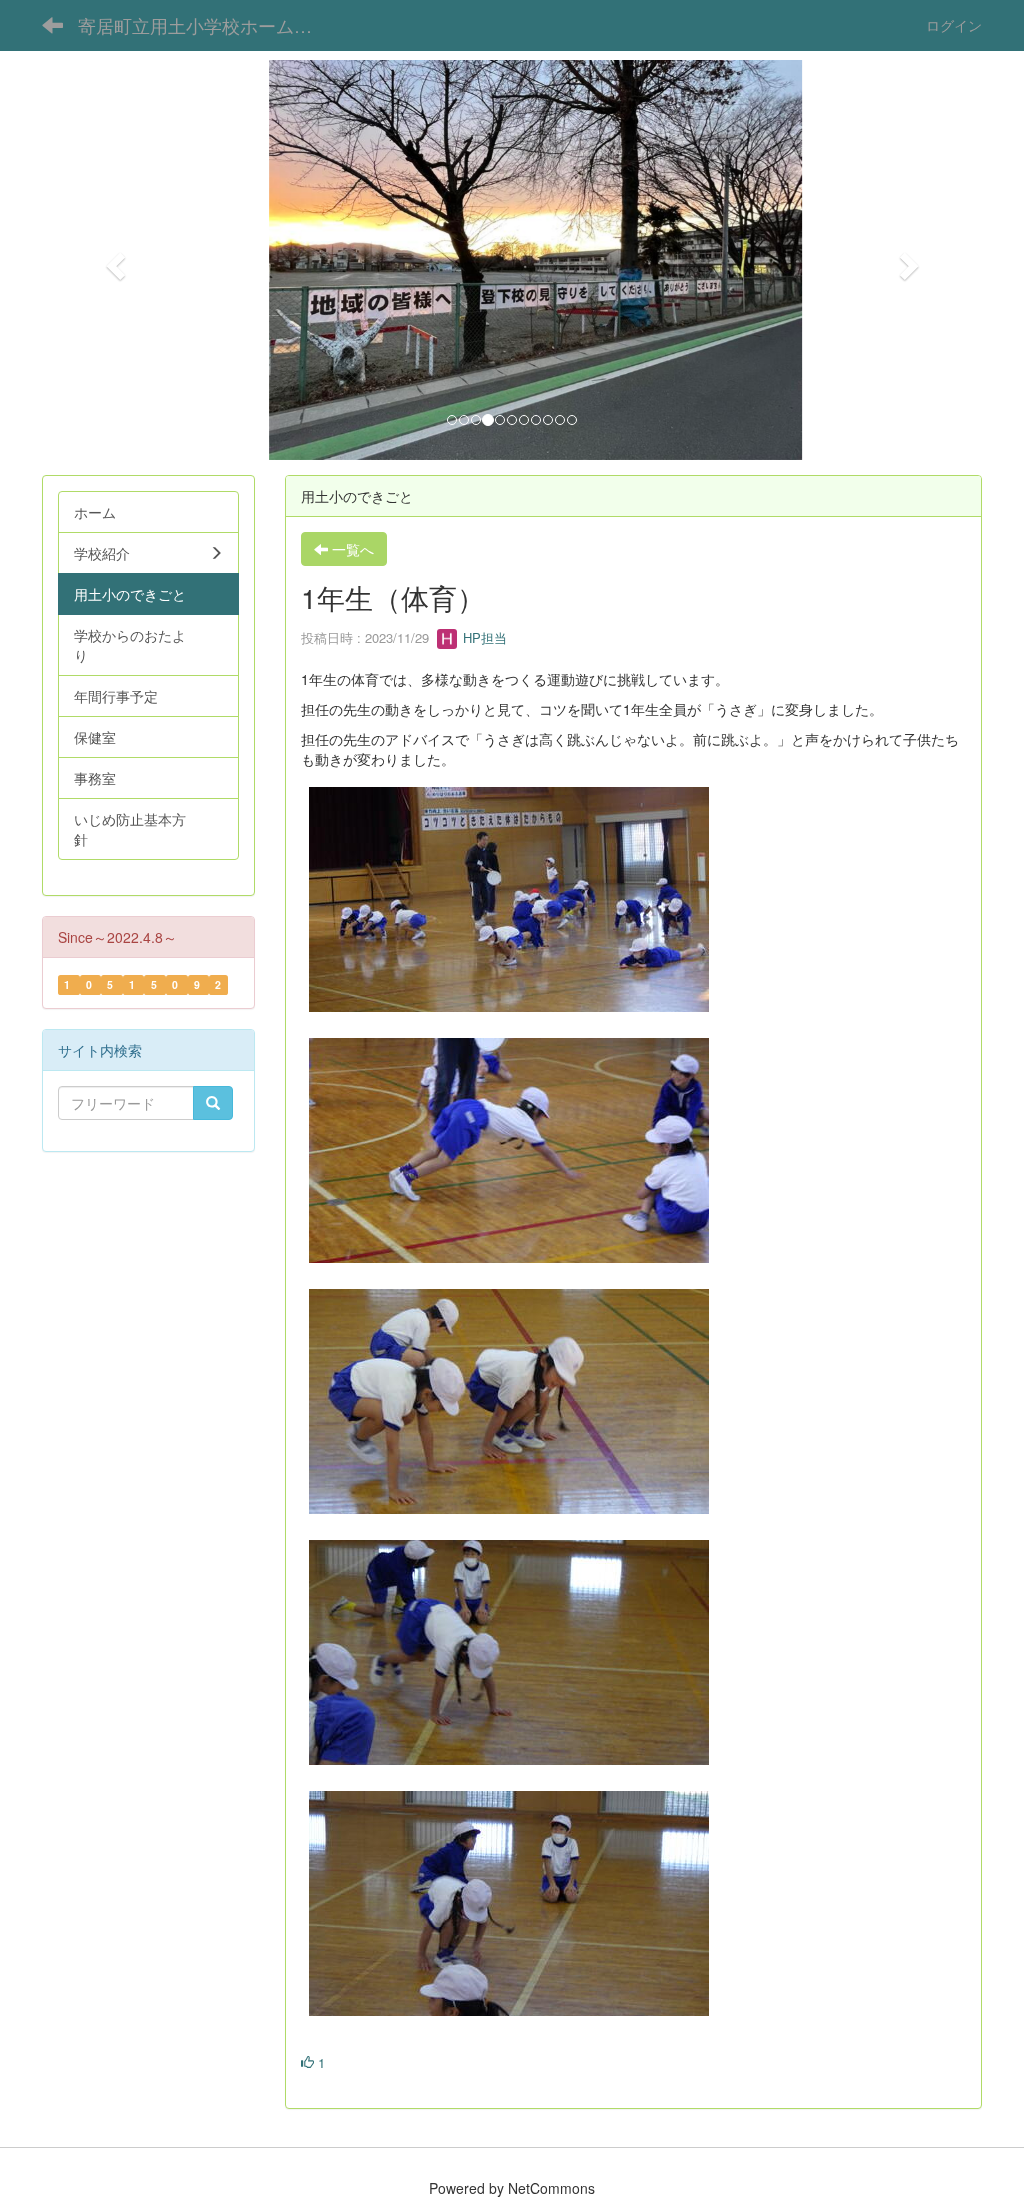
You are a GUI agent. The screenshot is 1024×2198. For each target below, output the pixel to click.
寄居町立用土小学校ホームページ (210, 25)
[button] (112, 260)
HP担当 (483, 637)
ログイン (954, 25)
